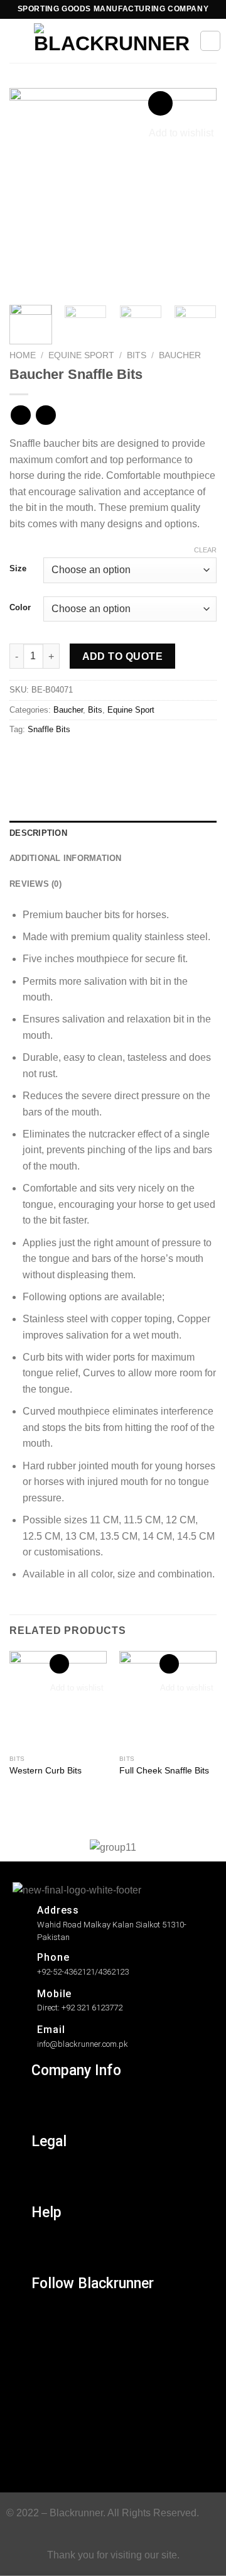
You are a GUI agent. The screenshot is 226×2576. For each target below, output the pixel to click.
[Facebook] (49, 2346)
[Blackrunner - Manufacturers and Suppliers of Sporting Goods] (112, 41)
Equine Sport (81, 355)
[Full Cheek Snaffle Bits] (168, 1700)
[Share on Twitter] (66, 758)
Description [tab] (38, 833)
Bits (137, 355)
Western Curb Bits (46, 1771)
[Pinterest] (49, 2429)
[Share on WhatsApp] (21, 758)
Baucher (180, 355)
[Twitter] (49, 2374)
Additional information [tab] (66, 858)
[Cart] (210, 41)
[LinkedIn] (49, 2402)
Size (18, 569)
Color (20, 608)
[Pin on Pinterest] (111, 758)
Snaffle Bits (49, 729)
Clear (205, 550)
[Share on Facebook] (44, 758)
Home (23, 355)
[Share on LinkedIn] (134, 758)
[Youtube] (49, 2457)
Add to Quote (123, 656)
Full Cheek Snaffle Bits (164, 1771)
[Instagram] (49, 2319)
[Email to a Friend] (89, 758)
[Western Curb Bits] (58, 1700)
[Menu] (17, 41)
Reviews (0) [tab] (35, 884)
